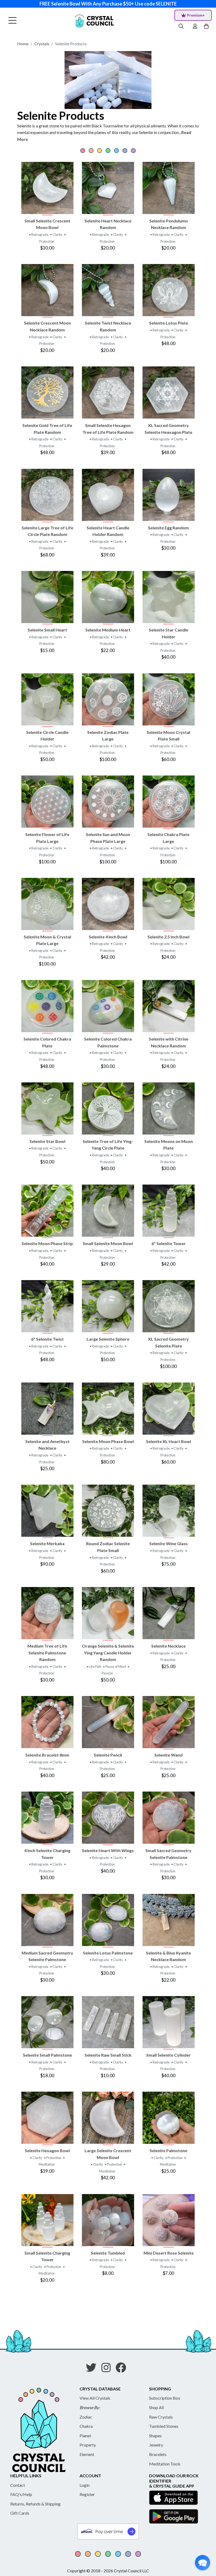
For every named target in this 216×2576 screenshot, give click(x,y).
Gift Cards (20, 2513)
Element (87, 2454)
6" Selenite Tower (169, 1243)
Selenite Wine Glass (169, 1543)
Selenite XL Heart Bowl (168, 1441)
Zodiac (86, 2417)
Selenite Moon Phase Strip (47, 1243)
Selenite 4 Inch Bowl (108, 937)
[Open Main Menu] (13, 21)
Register (87, 2494)
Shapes (155, 2436)
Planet (85, 2436)
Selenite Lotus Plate (169, 323)
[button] (203, 2563)
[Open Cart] (207, 26)
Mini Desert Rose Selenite (169, 2253)
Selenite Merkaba (47, 1543)
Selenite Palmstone (168, 2150)
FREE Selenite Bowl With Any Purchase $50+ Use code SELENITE (108, 4)
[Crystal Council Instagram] (108, 2369)
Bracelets (158, 2454)
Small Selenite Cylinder (168, 2055)
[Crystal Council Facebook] (123, 2369)
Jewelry (156, 2445)
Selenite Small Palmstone (47, 2055)
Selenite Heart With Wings (108, 1850)
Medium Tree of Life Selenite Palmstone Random (47, 1653)
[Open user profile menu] (195, 26)
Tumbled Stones (164, 2426)
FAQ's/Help (21, 2494)
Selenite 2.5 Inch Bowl (168, 937)
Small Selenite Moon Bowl (108, 1243)
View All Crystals (95, 2398)
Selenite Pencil (108, 1755)
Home (23, 44)
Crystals (42, 44)
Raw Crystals (161, 2417)
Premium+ (196, 15)
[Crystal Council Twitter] (93, 2369)
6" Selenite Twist (47, 1339)
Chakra (86, 2426)
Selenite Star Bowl (47, 1141)
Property (88, 2445)
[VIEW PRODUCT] (47, 188)
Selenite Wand (168, 1755)
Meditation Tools (165, 2464)
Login (85, 2485)
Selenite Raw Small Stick (108, 2055)
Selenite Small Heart (47, 630)
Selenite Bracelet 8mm (47, 1755)
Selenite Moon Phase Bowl (108, 1441)
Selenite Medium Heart (108, 630)
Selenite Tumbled (108, 2253)
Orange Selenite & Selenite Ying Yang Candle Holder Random (108, 1653)
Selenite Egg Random (168, 528)
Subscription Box (165, 2398)
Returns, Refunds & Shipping (35, 2504)
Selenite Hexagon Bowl (47, 2150)
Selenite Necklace (168, 1646)
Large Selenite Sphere (108, 1339)
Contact (18, 2485)
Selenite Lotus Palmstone (108, 1953)
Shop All (156, 2407)
